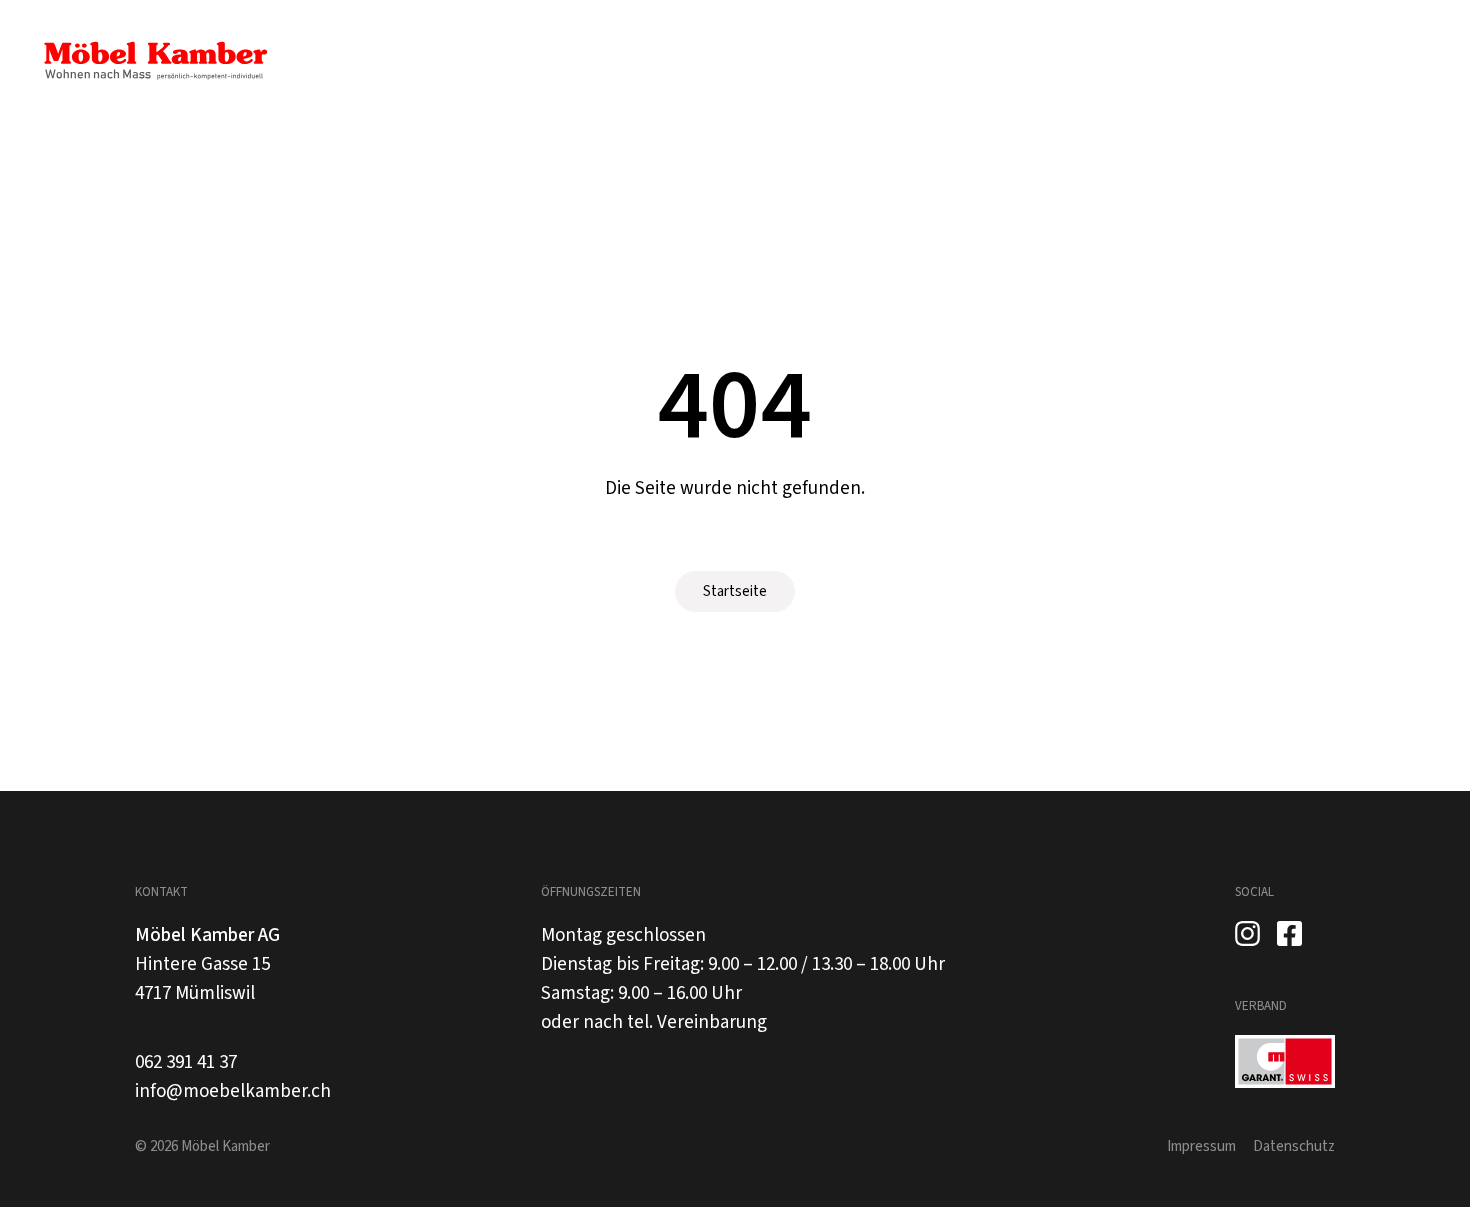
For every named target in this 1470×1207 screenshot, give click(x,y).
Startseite (735, 591)
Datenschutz (1294, 1146)
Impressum (1201, 1146)
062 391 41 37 (186, 1062)
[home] (155, 61)
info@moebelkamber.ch (233, 1091)
